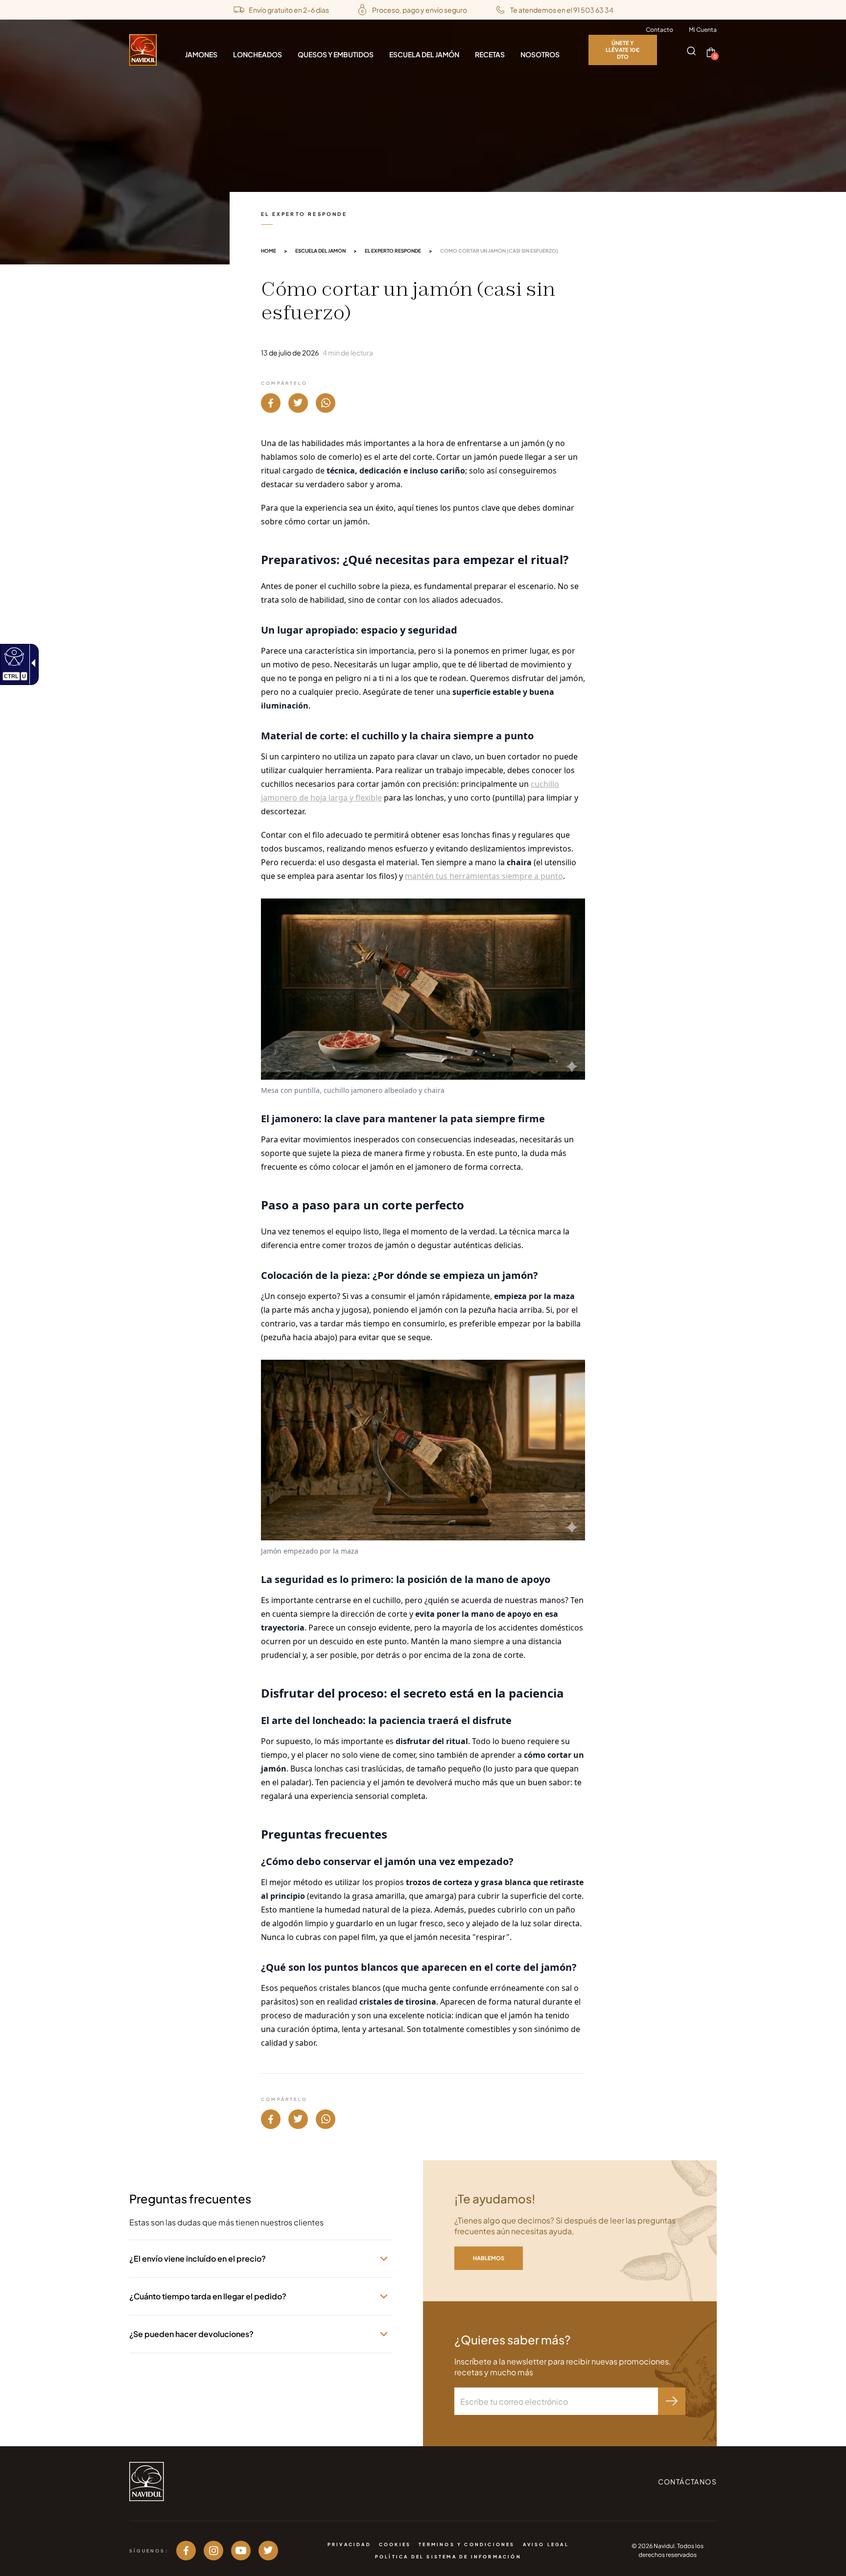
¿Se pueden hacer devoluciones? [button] (191, 2334)
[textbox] (556, 2401)
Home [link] (269, 251)
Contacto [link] (659, 30)
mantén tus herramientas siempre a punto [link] (484, 876)
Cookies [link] (395, 2544)
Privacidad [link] (349, 2544)
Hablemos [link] (489, 2258)
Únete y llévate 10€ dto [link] (623, 50)
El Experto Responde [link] (393, 251)
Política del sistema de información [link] (448, 2557)
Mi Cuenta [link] (703, 30)
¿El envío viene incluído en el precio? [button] (198, 2258)
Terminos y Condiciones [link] (467, 2544)
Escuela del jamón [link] (320, 251)
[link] (13, 656)
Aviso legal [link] (546, 2544)
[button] (691, 51)
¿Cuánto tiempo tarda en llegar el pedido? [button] (208, 2296)
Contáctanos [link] (687, 2481)
